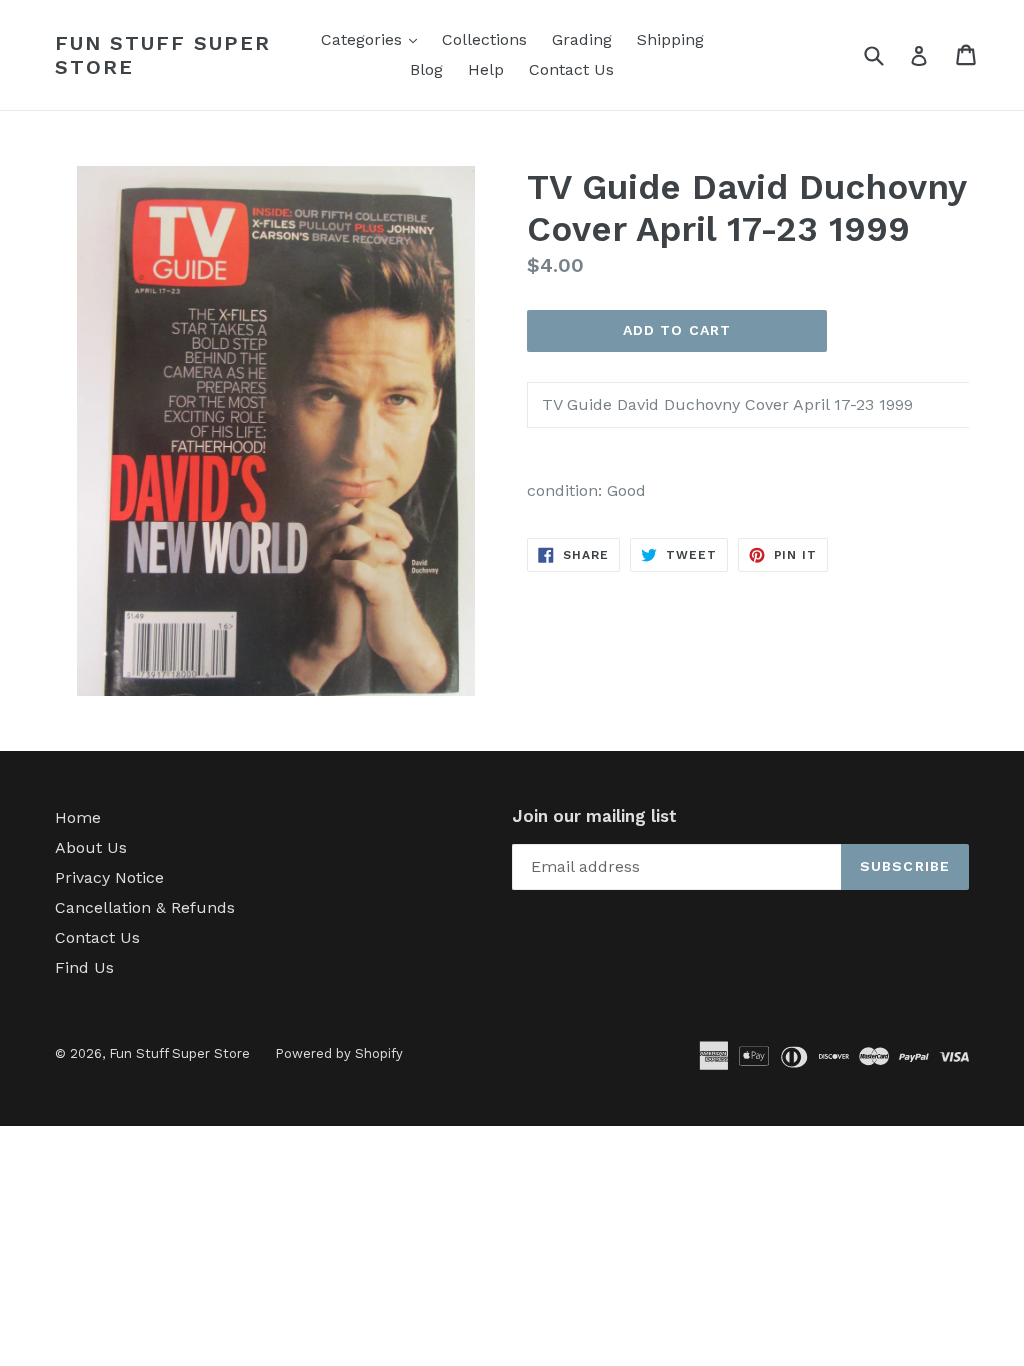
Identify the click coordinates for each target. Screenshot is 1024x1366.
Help (486, 69)
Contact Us (571, 69)
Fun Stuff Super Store (163, 55)
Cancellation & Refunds (145, 907)
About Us (91, 847)
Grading (582, 39)
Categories (374, 39)
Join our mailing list (594, 816)
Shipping (670, 39)
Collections (484, 39)
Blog (426, 69)
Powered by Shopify (339, 1053)
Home (78, 817)
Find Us (84, 967)
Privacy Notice (109, 877)
